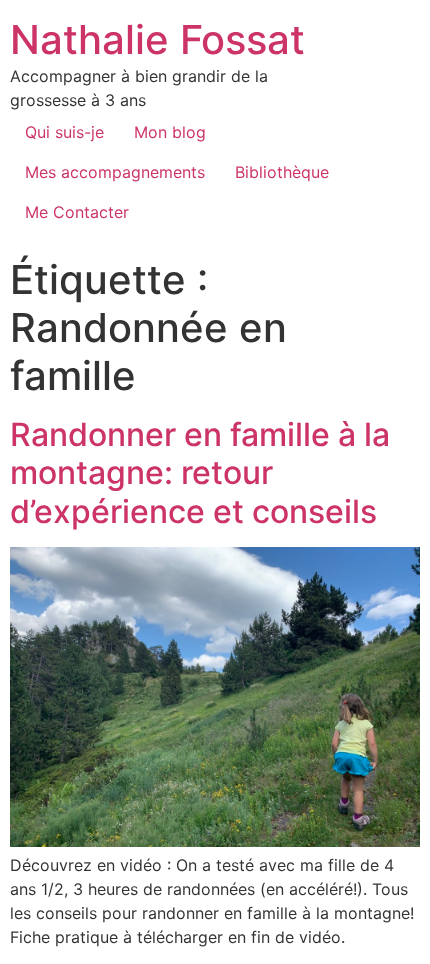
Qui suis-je (64, 132)
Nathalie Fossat (157, 39)
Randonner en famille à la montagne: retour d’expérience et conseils (200, 473)
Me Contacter (77, 212)
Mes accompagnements (115, 172)
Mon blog (170, 132)
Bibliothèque (282, 172)
